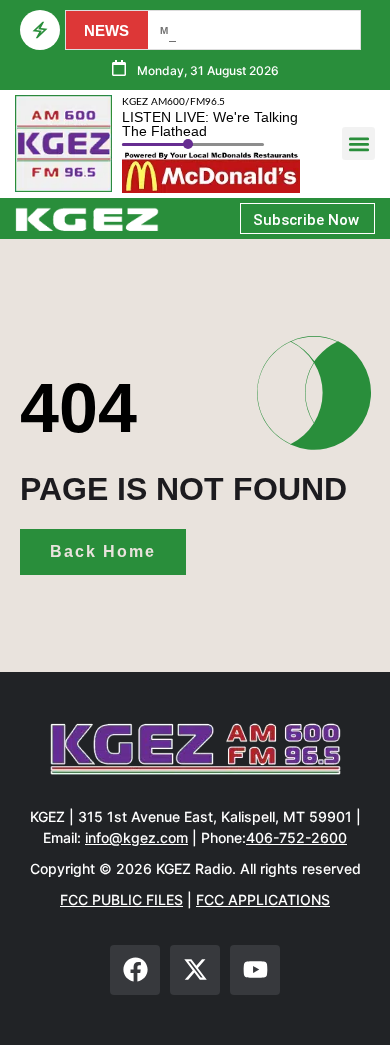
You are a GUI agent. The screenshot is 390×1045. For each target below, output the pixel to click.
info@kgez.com (136, 837)
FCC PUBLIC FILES (121, 899)
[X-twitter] (195, 970)
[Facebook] (135, 970)
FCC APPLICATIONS (263, 899)
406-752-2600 (296, 837)
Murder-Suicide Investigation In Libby (251, 30)
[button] (358, 143)
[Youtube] (255, 970)
